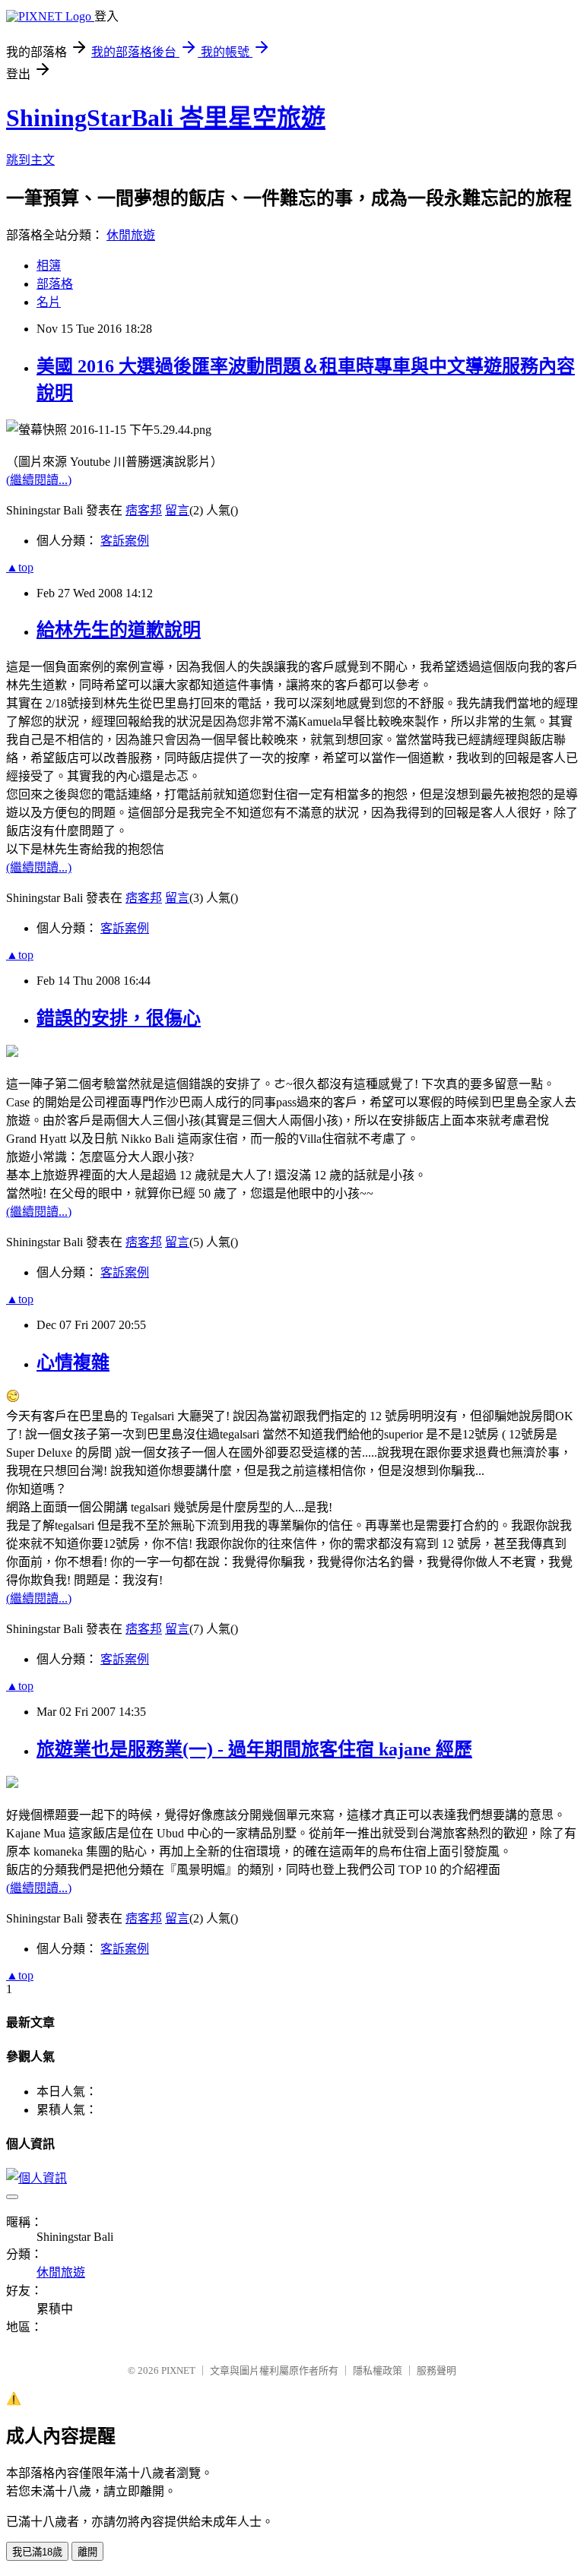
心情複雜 (73, 1362)
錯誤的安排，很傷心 (119, 1018)
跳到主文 (30, 160)
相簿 (49, 266)
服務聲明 (436, 2370)
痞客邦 (144, 510)
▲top (20, 567)
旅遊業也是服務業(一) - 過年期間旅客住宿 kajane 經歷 (254, 1749)
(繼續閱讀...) (39, 480)
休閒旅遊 (131, 235)
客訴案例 (125, 541)
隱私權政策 (378, 2370)
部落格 (55, 284)
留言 (177, 510)
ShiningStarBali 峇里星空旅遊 (166, 118)
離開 (87, 2552)
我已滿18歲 (37, 2552)
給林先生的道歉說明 (119, 630)
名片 (49, 302)
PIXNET (178, 2370)
